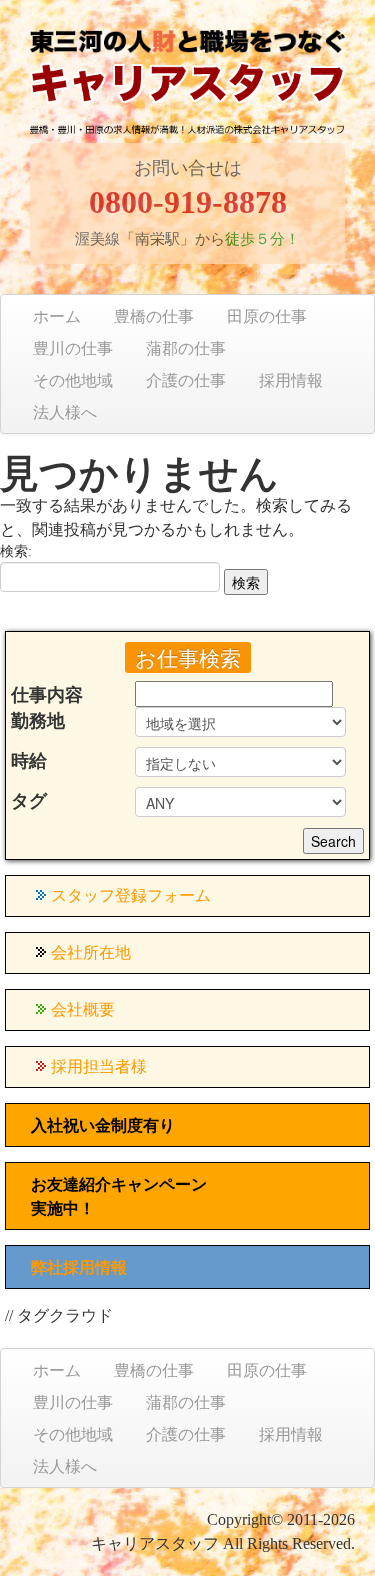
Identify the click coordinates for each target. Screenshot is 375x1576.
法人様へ (65, 412)
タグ (29, 801)
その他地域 (73, 380)
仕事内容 (47, 695)
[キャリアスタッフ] (187, 98)
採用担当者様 (99, 1066)
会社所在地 (91, 952)
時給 (29, 761)
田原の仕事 (267, 316)
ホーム (57, 316)
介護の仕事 (186, 380)
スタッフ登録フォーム (131, 895)
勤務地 (38, 721)
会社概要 (83, 1009)
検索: (16, 551)
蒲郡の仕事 (186, 348)
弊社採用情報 (79, 1267)
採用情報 (291, 380)
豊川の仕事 (73, 348)
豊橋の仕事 (154, 316)
